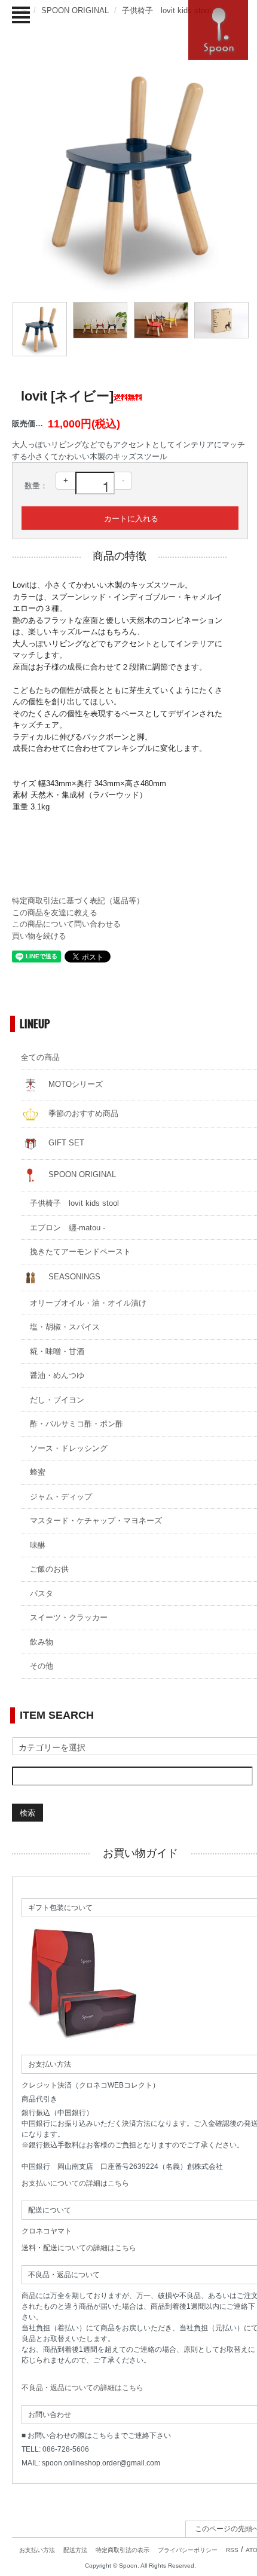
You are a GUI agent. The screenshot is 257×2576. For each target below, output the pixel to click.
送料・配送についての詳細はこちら (79, 2248)
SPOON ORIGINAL (75, 10)
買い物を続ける (39, 936)
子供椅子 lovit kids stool (166, 10)
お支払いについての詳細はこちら (75, 2183)
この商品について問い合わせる (66, 924)
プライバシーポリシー (188, 2550)
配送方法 (75, 2550)
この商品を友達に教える (55, 913)
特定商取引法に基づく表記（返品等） (78, 901)
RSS (232, 2550)
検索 (27, 1812)
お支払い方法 (37, 2550)
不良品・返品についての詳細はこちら (82, 2388)
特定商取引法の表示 (123, 2550)
